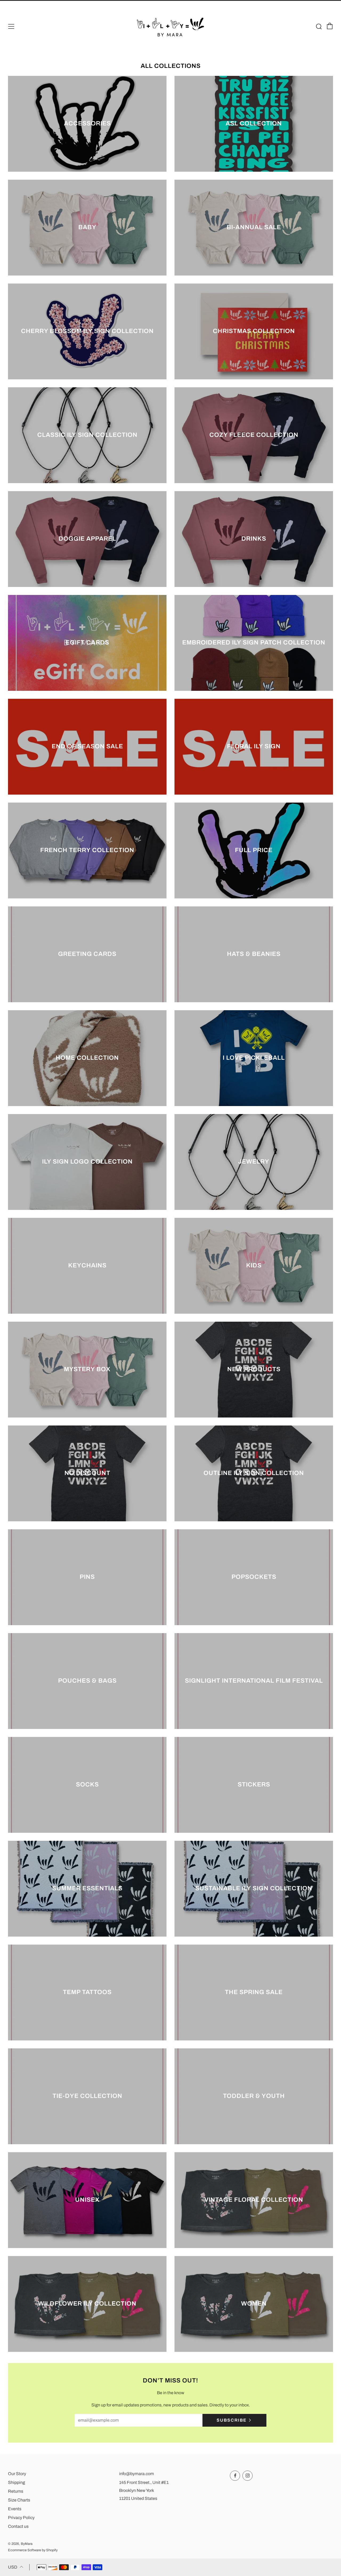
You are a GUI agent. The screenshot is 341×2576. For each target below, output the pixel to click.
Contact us (18, 2526)
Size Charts (19, 2500)
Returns (16, 2491)
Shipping (17, 2482)
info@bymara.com (137, 2474)
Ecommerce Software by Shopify (33, 2550)
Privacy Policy (21, 2518)
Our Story (17, 2474)
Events (15, 2509)
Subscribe (232, 2420)
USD (13, 2567)
